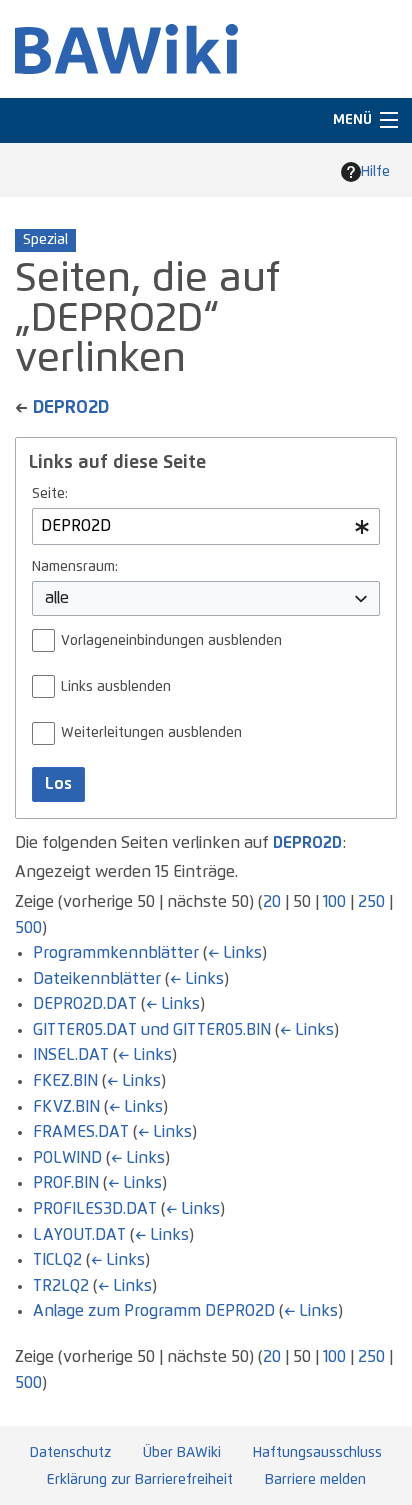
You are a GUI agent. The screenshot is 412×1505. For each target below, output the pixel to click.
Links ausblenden (116, 687)
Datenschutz (70, 1453)
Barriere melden (315, 1480)
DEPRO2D (71, 408)
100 (334, 902)
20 (272, 902)
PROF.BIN (66, 1183)
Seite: (50, 494)
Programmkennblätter (116, 953)
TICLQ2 (57, 1260)
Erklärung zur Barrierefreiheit (140, 1480)
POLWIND (67, 1158)
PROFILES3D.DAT (95, 1209)
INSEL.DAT (71, 1055)
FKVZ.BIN (66, 1107)
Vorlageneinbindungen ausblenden (171, 641)
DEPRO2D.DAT (85, 1004)
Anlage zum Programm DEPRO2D (154, 1311)
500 (28, 928)
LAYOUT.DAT (79, 1235)
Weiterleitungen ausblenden (151, 733)
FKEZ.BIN (65, 1081)
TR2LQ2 (61, 1286)
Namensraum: (75, 567)
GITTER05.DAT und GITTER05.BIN (152, 1030)
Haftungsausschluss (317, 1453)
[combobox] (206, 526)
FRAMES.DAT (81, 1132)
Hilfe (375, 172)
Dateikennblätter (97, 979)
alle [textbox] (57, 598)
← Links (235, 953)
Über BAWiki (182, 1453)
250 (371, 902)
